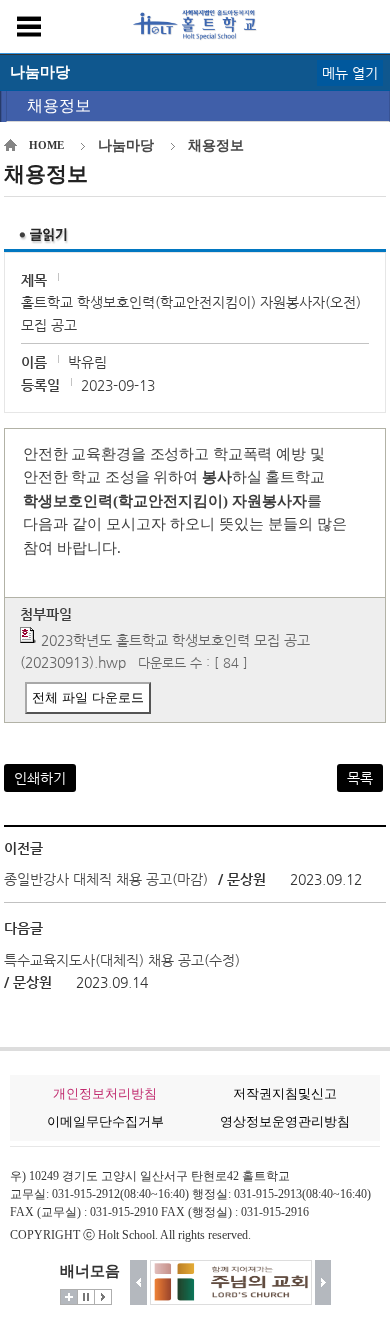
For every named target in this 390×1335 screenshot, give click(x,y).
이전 (138, 1282)
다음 (323, 1282)
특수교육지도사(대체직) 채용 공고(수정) (122, 960)
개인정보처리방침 (105, 1093)
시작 (103, 1297)
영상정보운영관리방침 (285, 1121)
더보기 (69, 1297)
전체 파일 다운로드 (88, 697)
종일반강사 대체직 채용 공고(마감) (106, 879)
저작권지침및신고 (285, 1093)
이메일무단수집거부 (105, 1121)
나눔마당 (126, 145)
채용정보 (59, 105)
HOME (46, 145)
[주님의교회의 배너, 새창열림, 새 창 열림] (231, 1282)
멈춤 (86, 1297)
